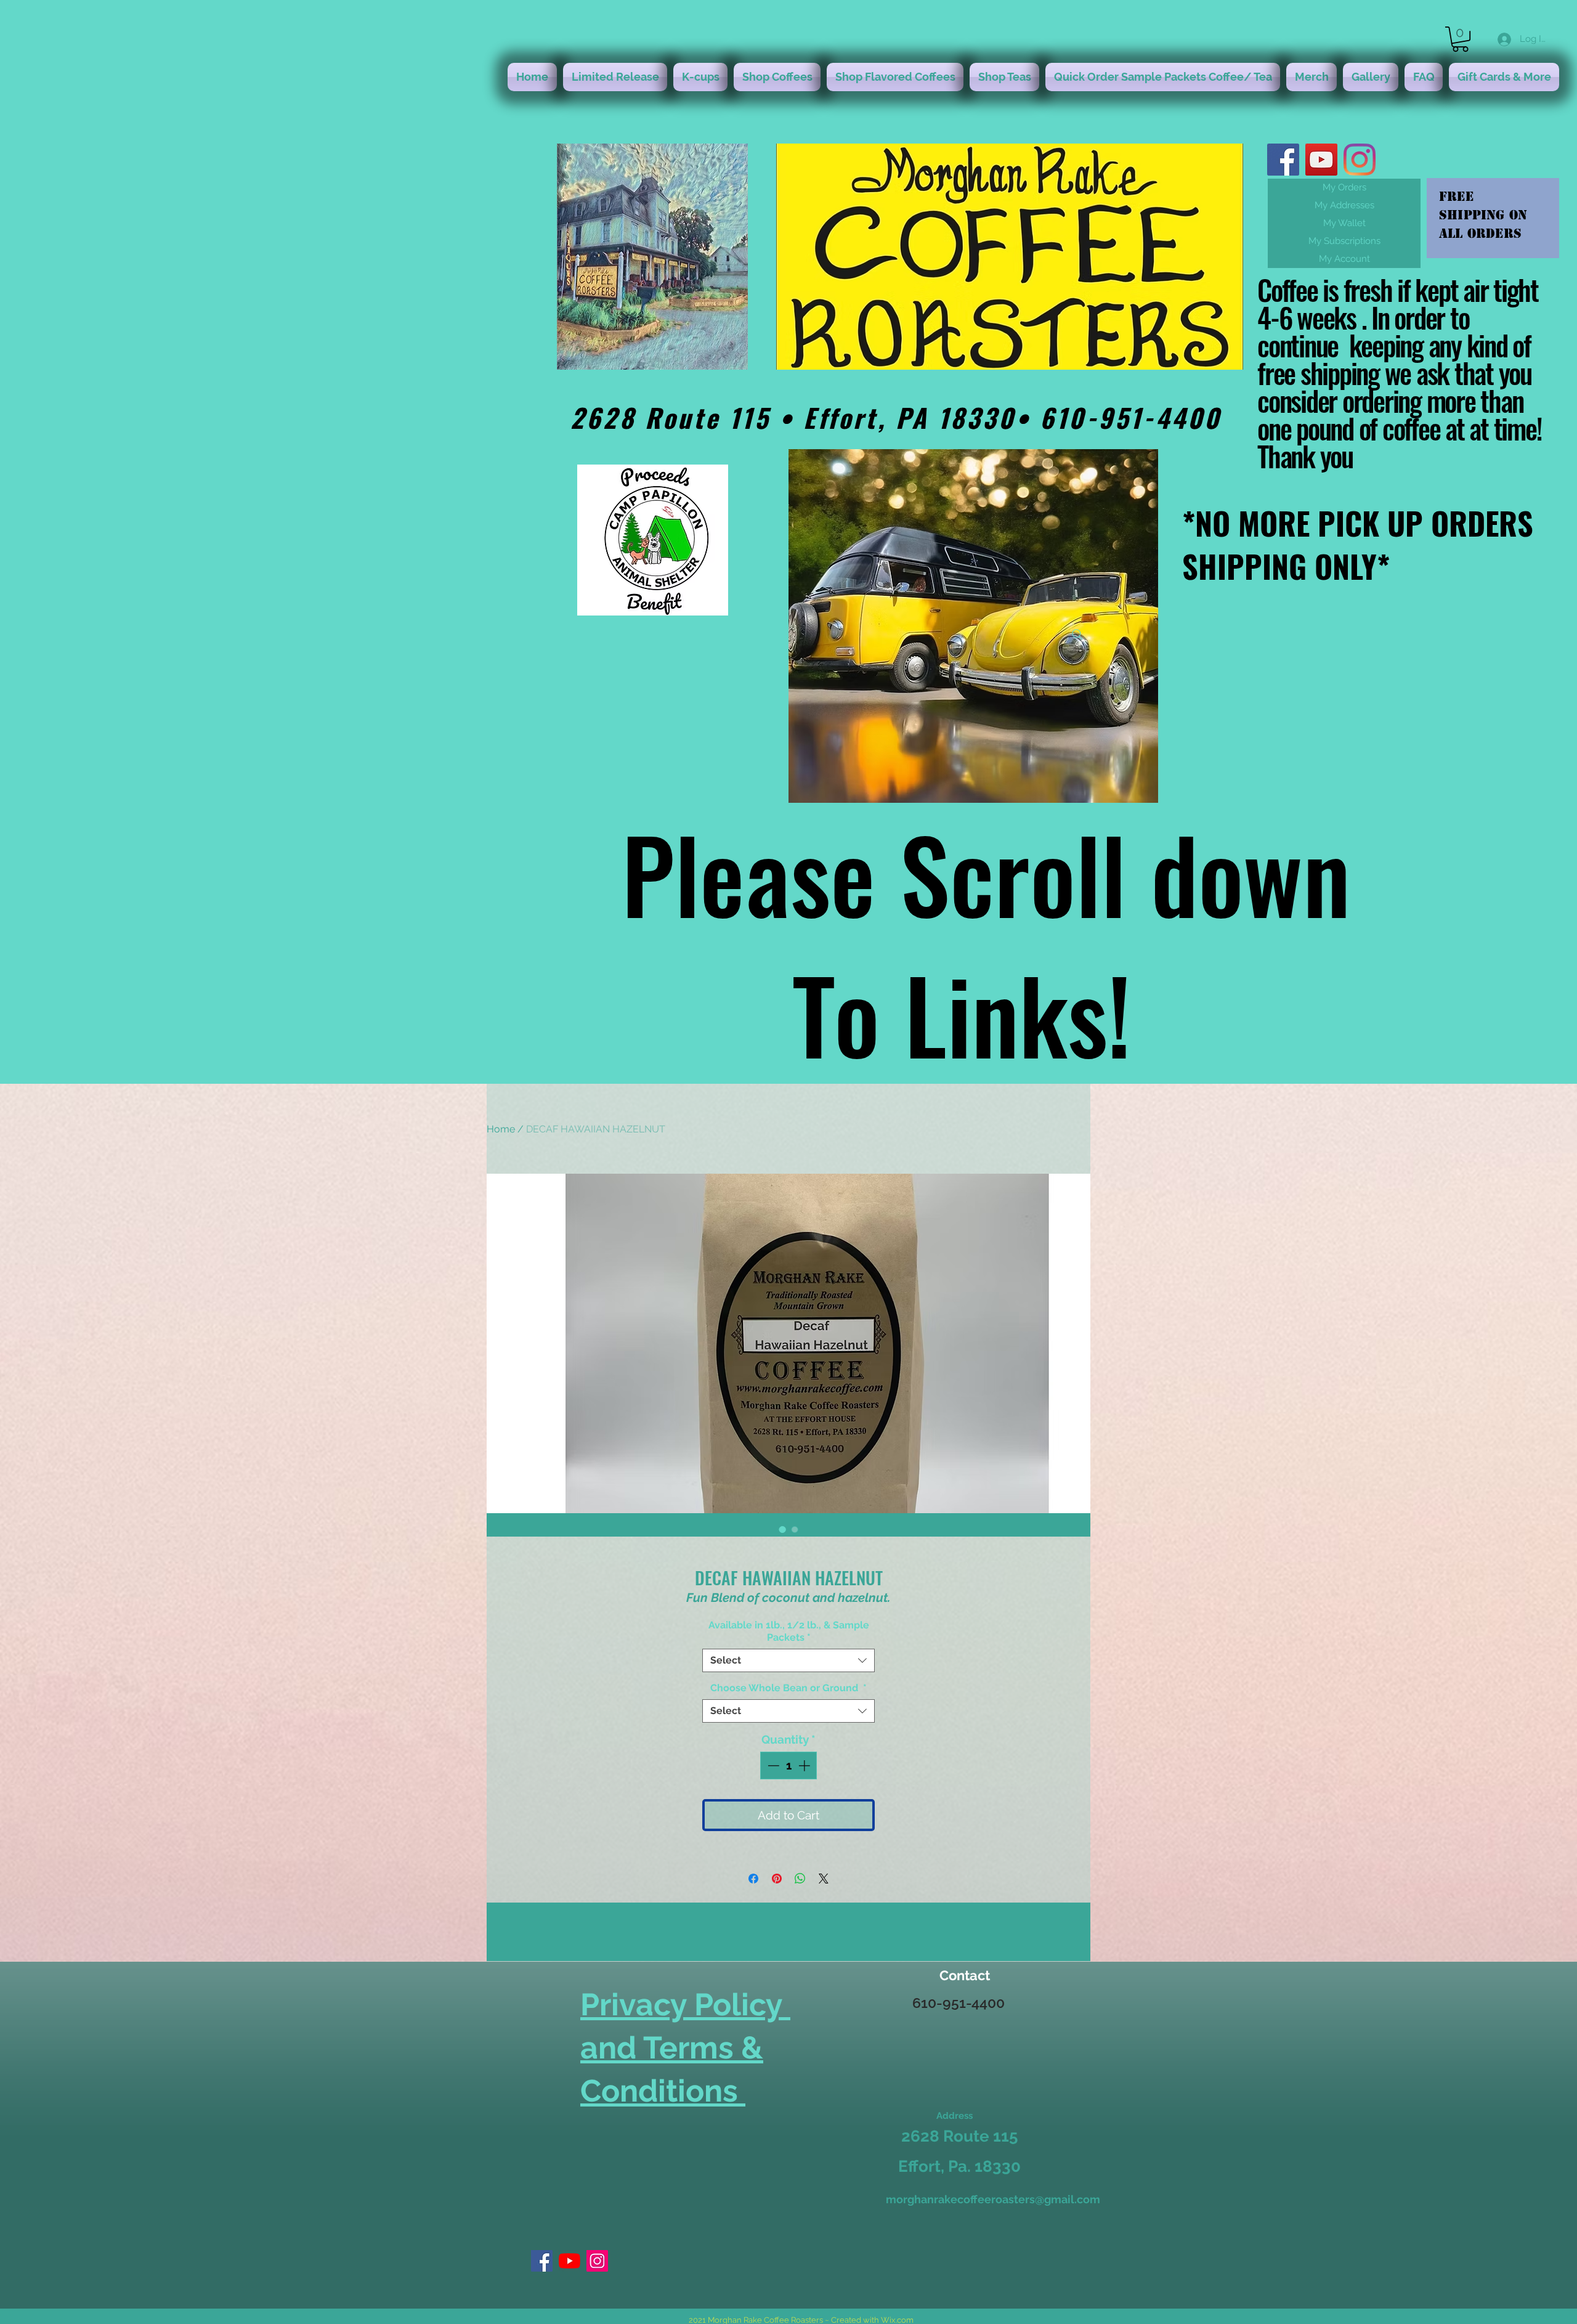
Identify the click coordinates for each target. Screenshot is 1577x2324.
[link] (1460, 39)
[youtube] (1321, 160)
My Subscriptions (1344, 241)
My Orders (1344, 187)
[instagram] (1360, 160)
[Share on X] (824, 1879)
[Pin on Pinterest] (777, 1879)
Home (501, 1129)
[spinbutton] (789, 1765)
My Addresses (1344, 205)
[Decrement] (772, 1765)
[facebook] (1283, 160)
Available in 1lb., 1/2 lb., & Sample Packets (789, 1631)
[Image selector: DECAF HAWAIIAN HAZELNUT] (782, 1529)
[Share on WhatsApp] (800, 1879)
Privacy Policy (685, 2005)
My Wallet (1344, 223)
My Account (1344, 259)
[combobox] (788, 1660)
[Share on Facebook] (753, 1879)
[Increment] (805, 1765)
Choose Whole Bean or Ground (788, 1688)
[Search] (1077, 635)
